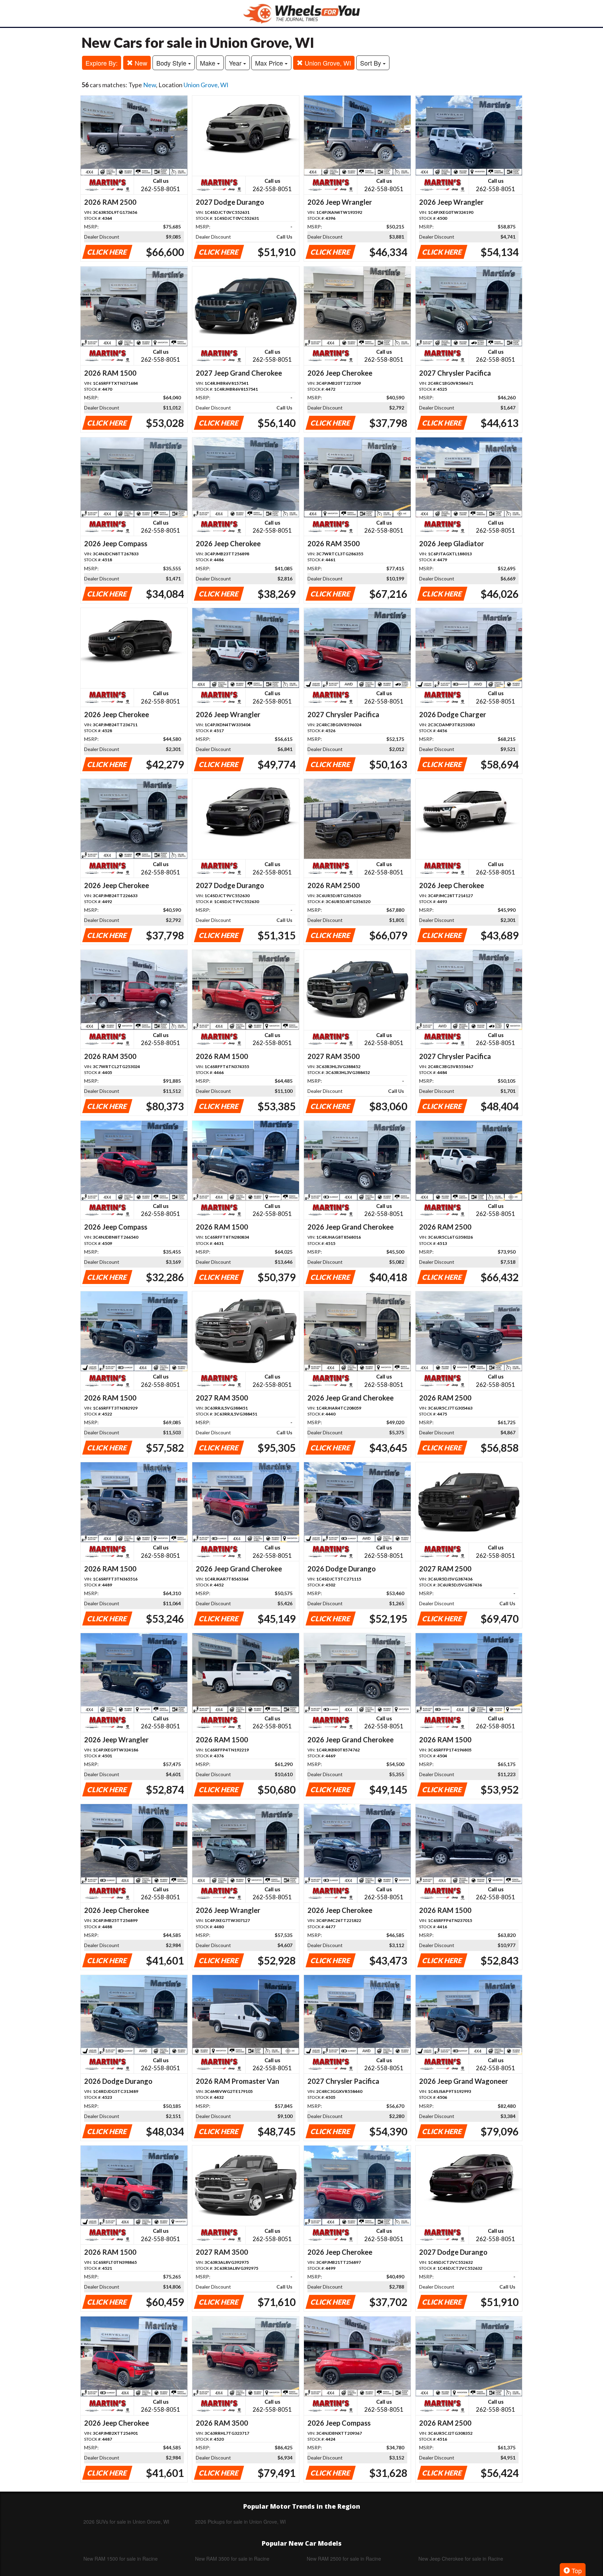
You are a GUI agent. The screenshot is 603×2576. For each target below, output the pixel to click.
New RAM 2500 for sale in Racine (344, 2559)
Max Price (270, 63)
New (140, 63)
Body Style (172, 63)
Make (209, 63)
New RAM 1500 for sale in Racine (121, 2559)
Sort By (371, 63)
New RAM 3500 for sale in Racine (232, 2559)
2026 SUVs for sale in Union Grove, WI (126, 2522)
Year (236, 63)
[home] (301, 13)
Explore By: (102, 63)
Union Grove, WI (327, 63)
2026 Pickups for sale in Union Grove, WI (240, 2522)
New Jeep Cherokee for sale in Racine (461, 2559)
